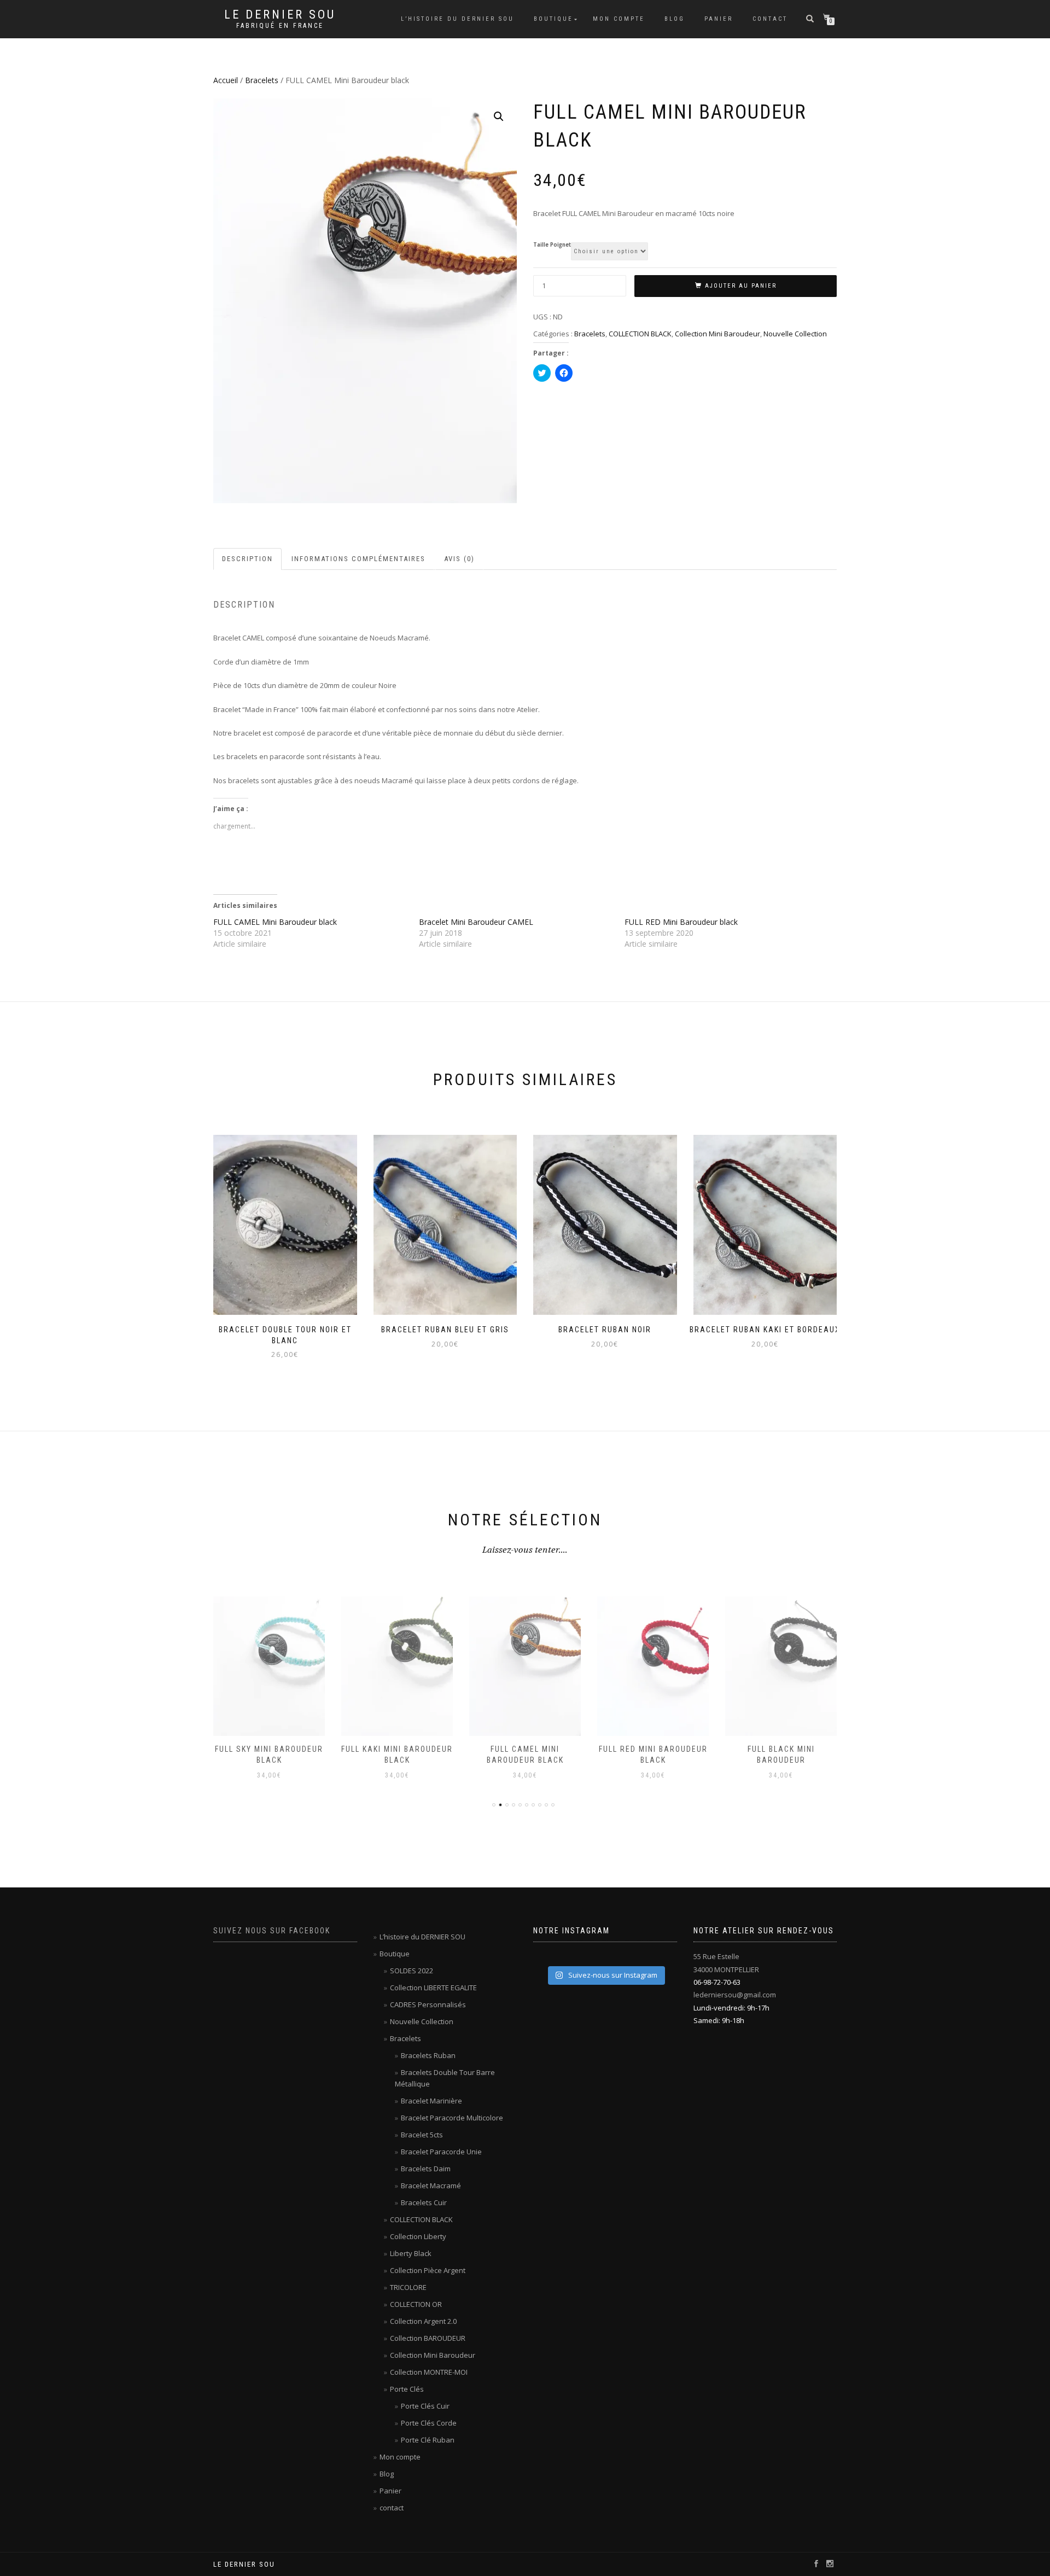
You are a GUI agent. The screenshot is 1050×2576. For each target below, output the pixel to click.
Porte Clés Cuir (425, 2406)
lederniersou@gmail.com (735, 1995)
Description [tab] (247, 559)
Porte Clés (407, 2389)
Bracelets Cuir (424, 2202)
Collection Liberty (418, 2236)
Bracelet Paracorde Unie (441, 2152)
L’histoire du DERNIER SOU (457, 19)
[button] (499, 116)
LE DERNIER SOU (280, 15)
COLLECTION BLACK (640, 334)
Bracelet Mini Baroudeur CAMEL (476, 922)
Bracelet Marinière (431, 2101)
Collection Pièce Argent (428, 2270)
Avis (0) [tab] (459, 559)
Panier (719, 19)
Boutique (553, 19)
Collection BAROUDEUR (428, 2338)
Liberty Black (411, 2253)
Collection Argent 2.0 (423, 2321)
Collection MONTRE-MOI (429, 2372)
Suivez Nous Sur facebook (272, 1931)
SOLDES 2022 (412, 1971)
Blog (675, 19)
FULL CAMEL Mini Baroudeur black (275, 922)
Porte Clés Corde (429, 2423)
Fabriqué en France (280, 26)
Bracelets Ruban (428, 2055)
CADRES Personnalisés (428, 2004)
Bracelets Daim (426, 2169)
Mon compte (619, 19)
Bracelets (262, 80)
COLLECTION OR (416, 2304)
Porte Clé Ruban (428, 2440)
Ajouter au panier (741, 286)
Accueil (226, 80)
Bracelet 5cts (422, 2135)
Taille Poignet (552, 245)
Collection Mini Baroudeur (717, 334)
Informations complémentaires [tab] (358, 559)
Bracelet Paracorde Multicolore (452, 2118)
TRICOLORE (408, 2287)
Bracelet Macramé (431, 2185)
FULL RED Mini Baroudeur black (681, 922)
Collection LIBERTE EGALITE (433, 1988)
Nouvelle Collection (795, 334)
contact (770, 19)
